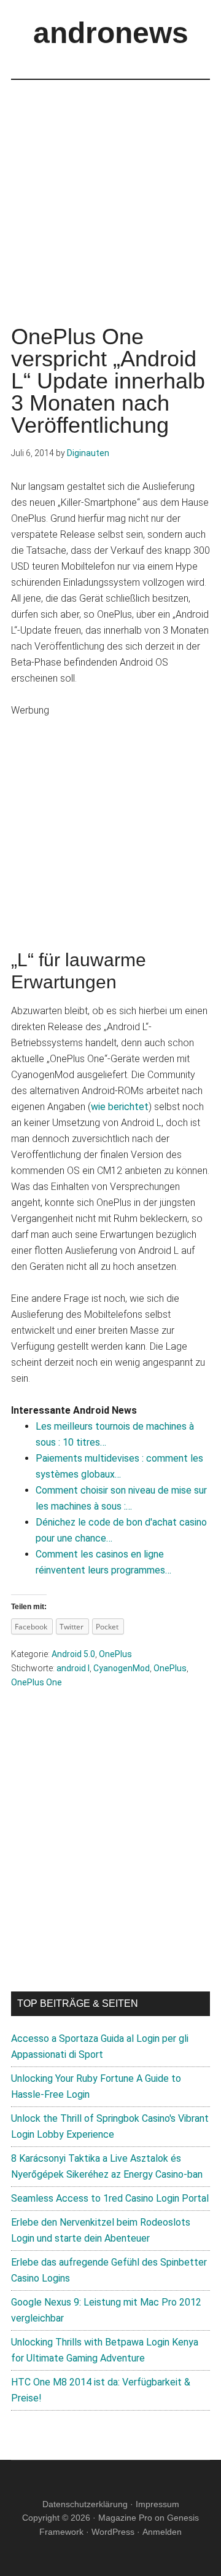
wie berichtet (120, 1107)
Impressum (157, 2504)
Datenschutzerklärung (85, 2504)
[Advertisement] (110, 191)
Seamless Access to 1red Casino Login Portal (110, 2198)
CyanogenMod (122, 1668)
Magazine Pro (125, 2518)
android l (73, 1668)
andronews (111, 33)
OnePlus (115, 1654)
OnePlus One (37, 1682)
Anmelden (162, 2532)
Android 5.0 (73, 1654)
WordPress (113, 2532)
